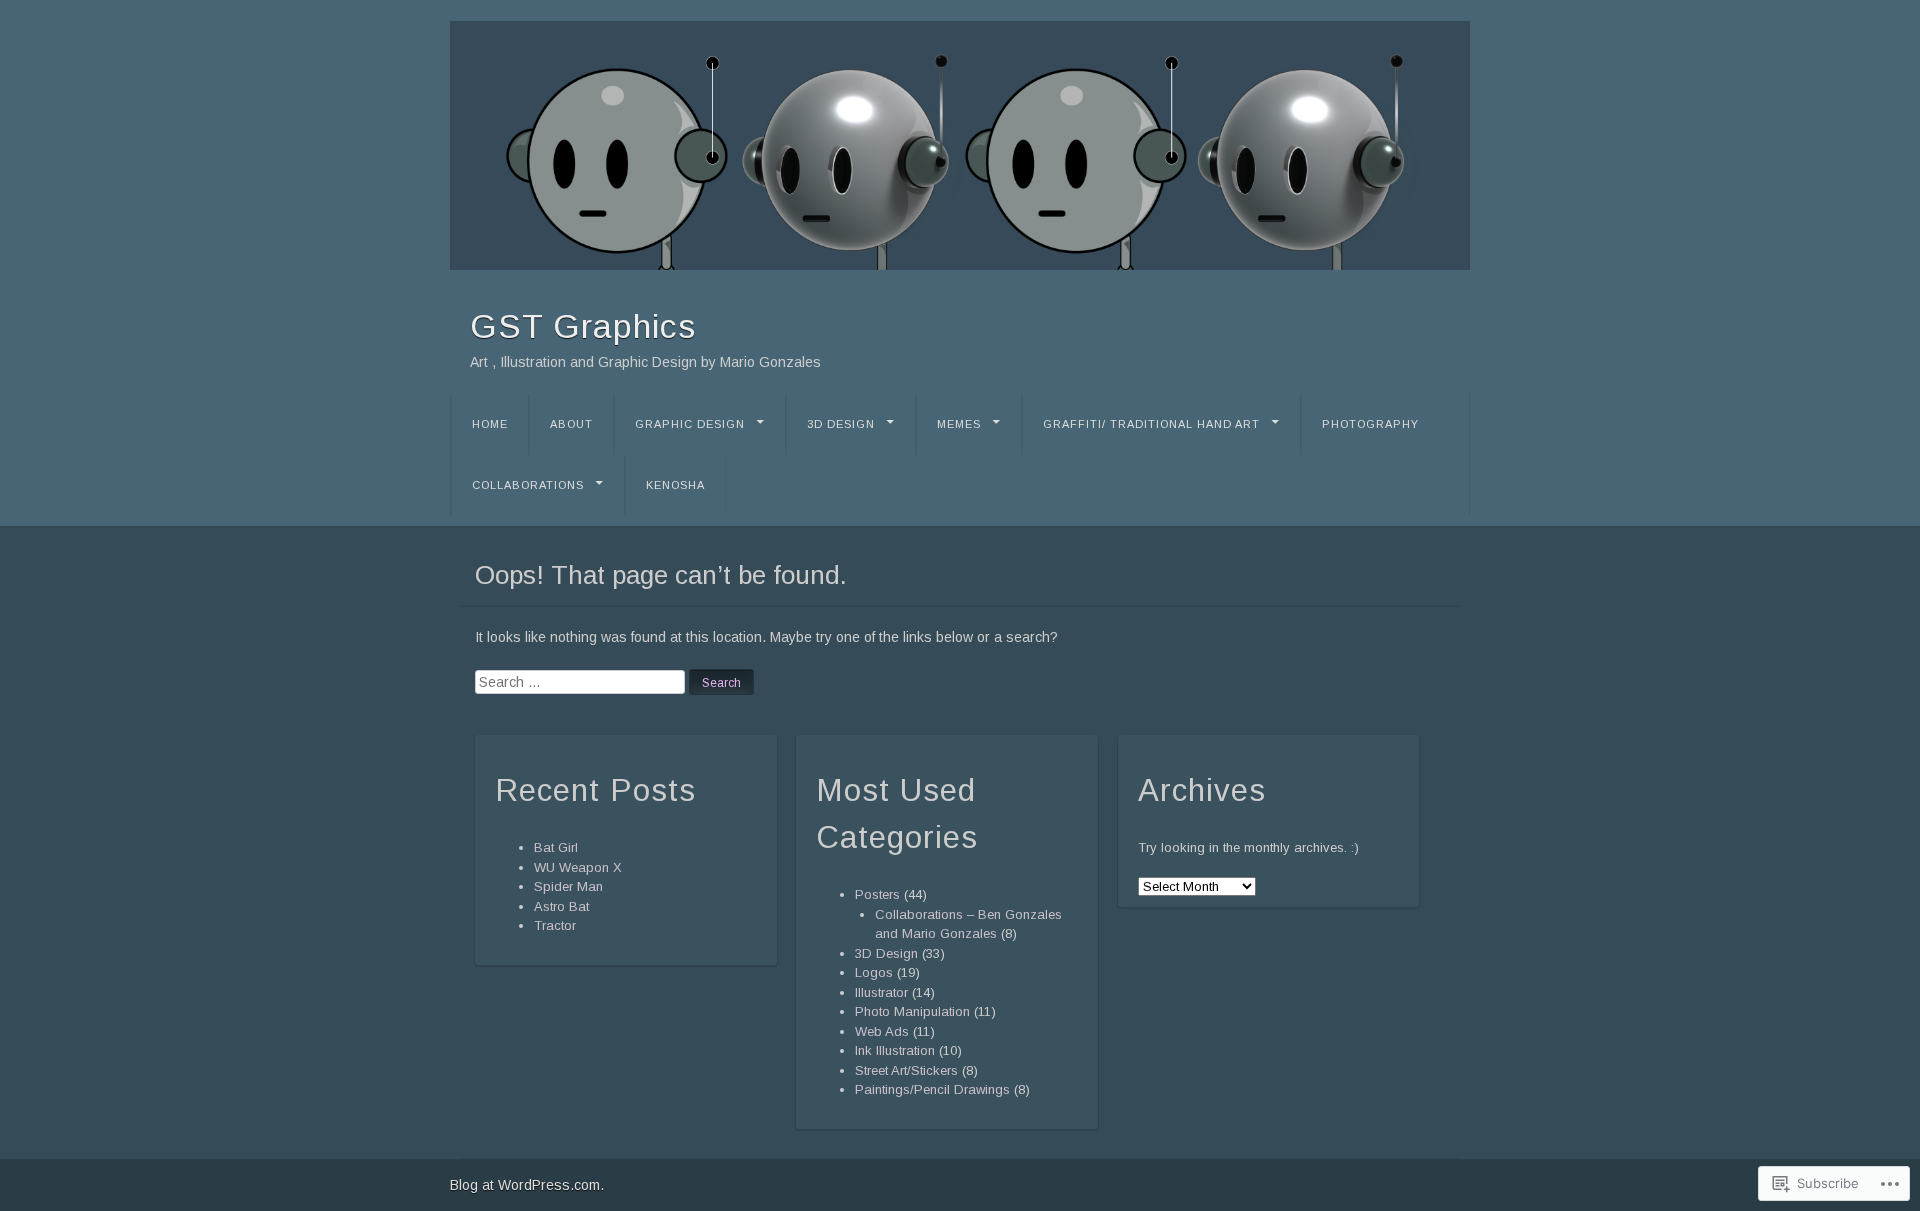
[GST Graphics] (960, 145)
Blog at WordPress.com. (527, 1185)
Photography (1370, 424)
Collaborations (528, 485)
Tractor (555, 925)
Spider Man (568, 886)
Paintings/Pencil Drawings (932, 1089)
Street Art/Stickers (906, 1070)
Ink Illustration (895, 1050)
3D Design (841, 424)
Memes (959, 424)
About (571, 424)
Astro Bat (561, 906)
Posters (877, 894)
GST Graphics (583, 326)
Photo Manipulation (912, 1011)
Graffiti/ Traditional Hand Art (1151, 424)
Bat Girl (556, 847)
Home (490, 424)
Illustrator (881, 992)
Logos (874, 972)
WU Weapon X (578, 867)
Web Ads (882, 1031)
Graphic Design (690, 424)
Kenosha (675, 485)
